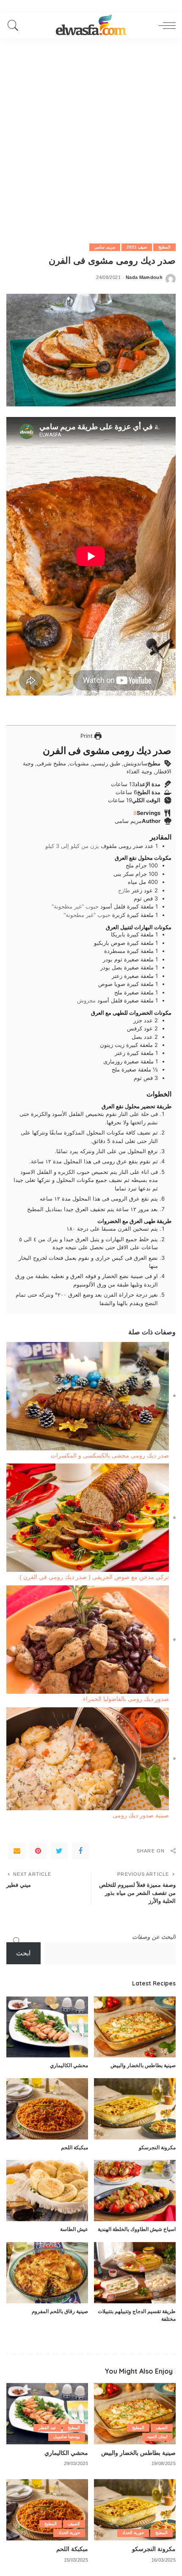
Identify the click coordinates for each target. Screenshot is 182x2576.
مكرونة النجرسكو (157, 2147)
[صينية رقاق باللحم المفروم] (47, 2273)
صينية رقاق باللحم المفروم (60, 2311)
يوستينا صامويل (67, 2437)
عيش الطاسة (74, 2229)
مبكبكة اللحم (74, 2147)
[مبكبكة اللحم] (47, 2109)
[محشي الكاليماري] (47, 2027)
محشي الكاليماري (69, 2065)
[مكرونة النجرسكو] (135, 2109)
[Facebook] (80, 1851)
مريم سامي (105, 247)
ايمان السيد (157, 2437)
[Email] (17, 1851)
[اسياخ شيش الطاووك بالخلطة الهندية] (135, 2191)
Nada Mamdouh (144, 277)
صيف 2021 (137, 247)
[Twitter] (59, 1851)
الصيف (162, 2428)
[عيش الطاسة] (47, 2191)
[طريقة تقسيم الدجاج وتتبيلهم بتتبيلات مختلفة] (135, 2273)
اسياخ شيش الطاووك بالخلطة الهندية (137, 2229)
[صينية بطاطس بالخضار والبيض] (135, 2027)
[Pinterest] (38, 1851)
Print (87, 736)
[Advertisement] (91, 133)
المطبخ (164, 247)
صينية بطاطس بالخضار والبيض (143, 2065)
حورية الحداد (133, 2533)
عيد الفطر (47, 2428)
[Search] (15, 25)
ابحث (23, 1953)
